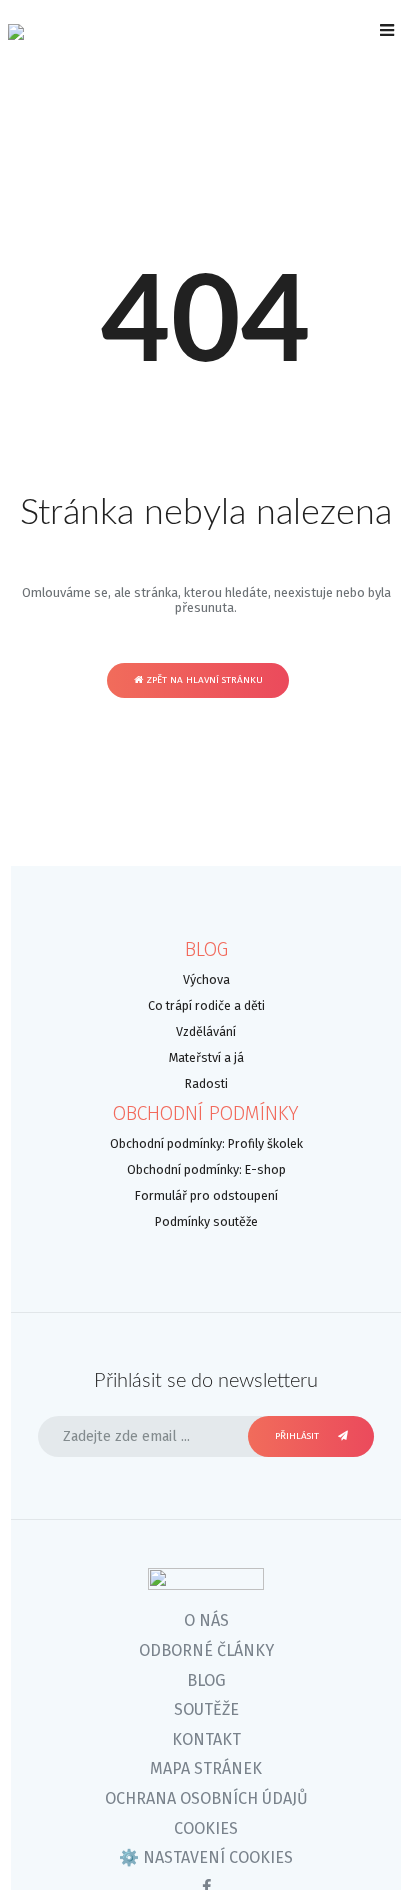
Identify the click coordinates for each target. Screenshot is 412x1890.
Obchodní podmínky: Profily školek (206, 1143)
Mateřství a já (206, 1057)
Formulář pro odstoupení (206, 1195)
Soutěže (206, 1709)
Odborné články (206, 1650)
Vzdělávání (206, 1031)
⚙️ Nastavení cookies (206, 1857)
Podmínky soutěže (206, 1221)
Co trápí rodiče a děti (206, 1005)
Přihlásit (298, 1436)
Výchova (206, 979)
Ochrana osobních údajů (206, 1798)
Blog (206, 949)
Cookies (206, 1828)
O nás (206, 1620)
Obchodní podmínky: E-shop (206, 1169)
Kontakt (206, 1739)
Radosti (206, 1083)
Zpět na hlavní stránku (203, 680)
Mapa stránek (206, 1768)
